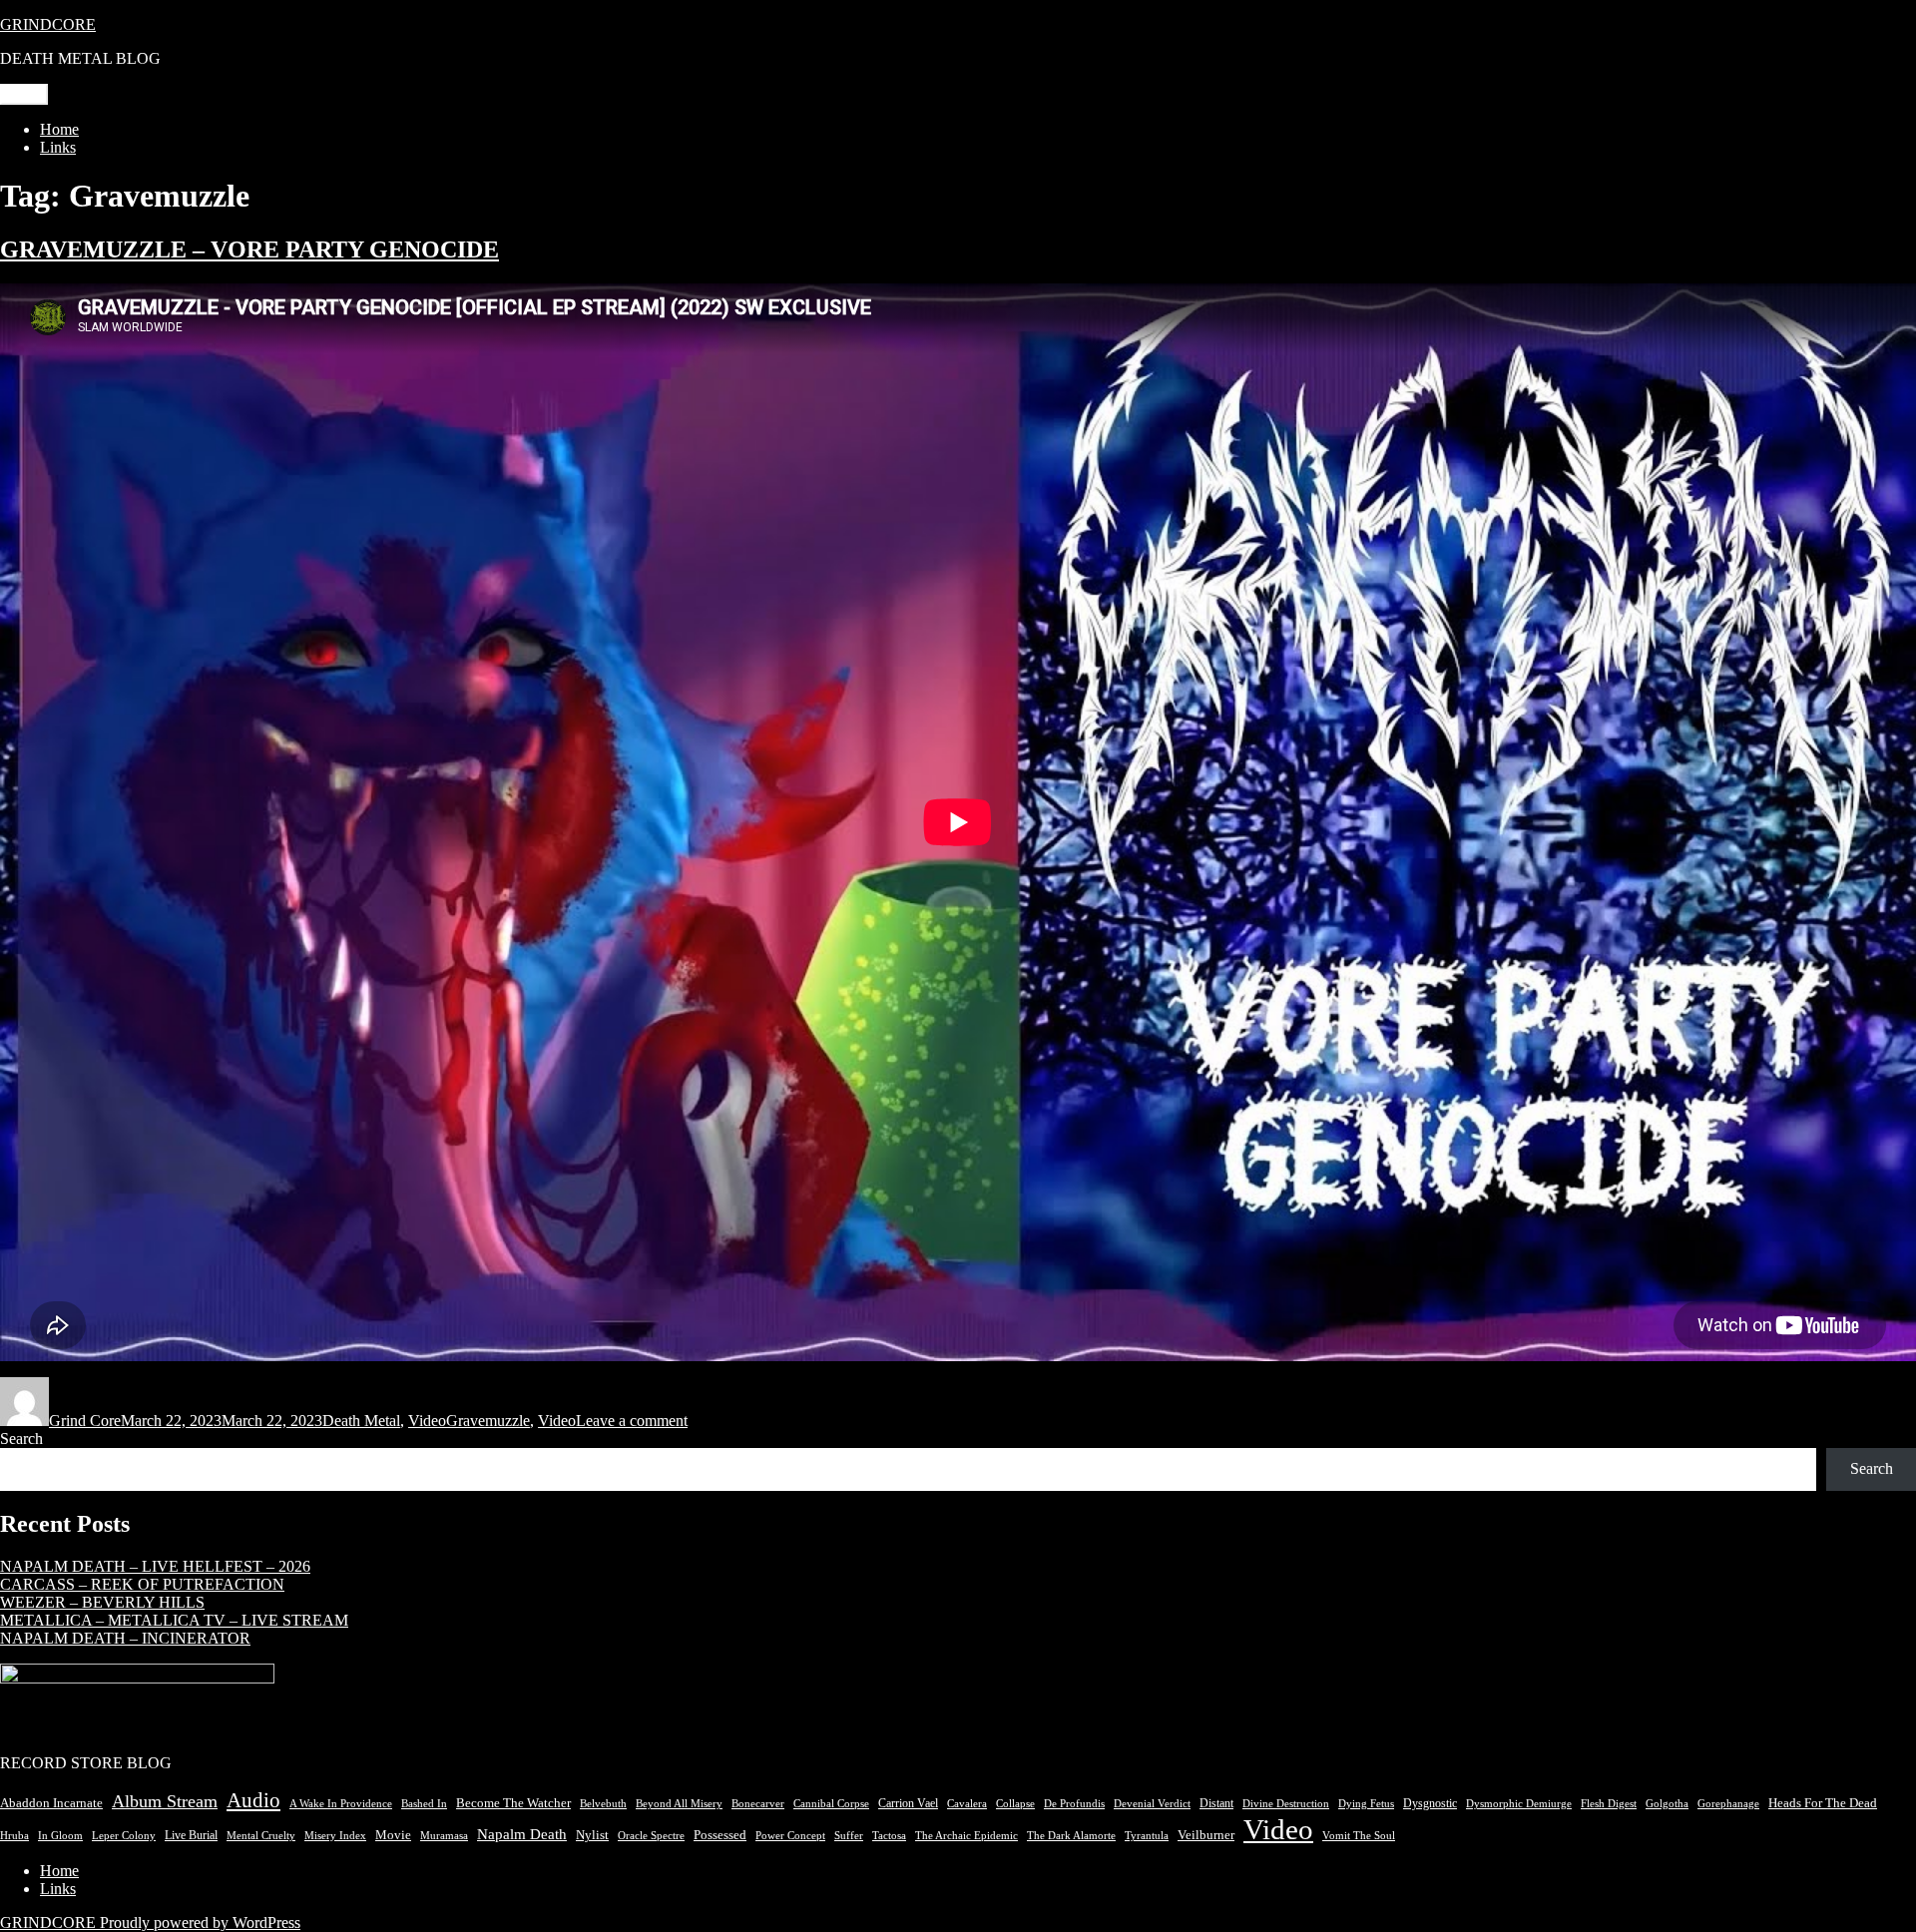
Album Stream (165, 1801)
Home (59, 129)
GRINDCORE (48, 24)
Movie (393, 1835)
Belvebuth (603, 1804)
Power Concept (790, 1835)
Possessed (720, 1835)
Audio (253, 1800)
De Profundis (1074, 1803)
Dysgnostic (1430, 1803)
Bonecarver (758, 1803)
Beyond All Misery (679, 1804)
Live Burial (191, 1835)
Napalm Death (522, 1834)
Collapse (1015, 1803)
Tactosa (889, 1836)
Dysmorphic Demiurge (1519, 1804)
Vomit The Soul (1359, 1835)
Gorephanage (1728, 1804)
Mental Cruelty (261, 1836)
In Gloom (60, 1836)
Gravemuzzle (488, 1421)
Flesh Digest (1609, 1804)
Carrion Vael (908, 1803)
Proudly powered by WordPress (200, 1923)
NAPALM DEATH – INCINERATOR (125, 1638)
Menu (24, 94)
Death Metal (361, 1421)
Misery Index (335, 1835)
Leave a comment (632, 1421)
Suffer (849, 1836)
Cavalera (967, 1803)
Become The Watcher (513, 1803)
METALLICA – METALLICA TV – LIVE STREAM (174, 1620)
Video (427, 1421)
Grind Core (85, 1421)
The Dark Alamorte (1071, 1836)
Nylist (592, 1835)
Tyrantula (1147, 1836)
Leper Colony (124, 1835)
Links (58, 147)
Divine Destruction (1286, 1804)
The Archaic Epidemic (966, 1836)
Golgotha (1667, 1804)
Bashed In (424, 1804)
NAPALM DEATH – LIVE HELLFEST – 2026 (155, 1566)
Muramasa (444, 1836)
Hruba (14, 1836)
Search (21, 1439)
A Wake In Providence (341, 1804)
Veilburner (1206, 1835)
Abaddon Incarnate (51, 1803)
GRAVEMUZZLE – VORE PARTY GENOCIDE (249, 249)
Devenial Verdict (1152, 1804)
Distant (1216, 1803)
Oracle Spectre (651, 1836)
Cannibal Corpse (831, 1803)
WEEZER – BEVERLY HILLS (102, 1602)
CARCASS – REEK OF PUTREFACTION (142, 1584)
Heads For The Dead (1823, 1803)
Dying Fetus (1366, 1803)
